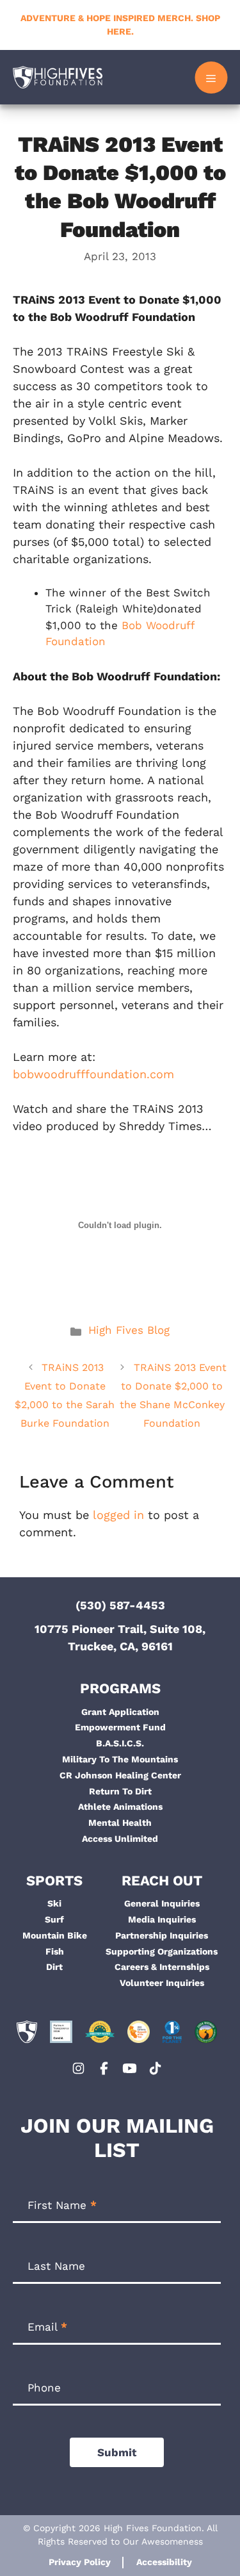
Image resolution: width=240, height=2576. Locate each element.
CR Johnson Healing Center (120, 1775)
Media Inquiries (162, 1919)
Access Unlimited (120, 1839)
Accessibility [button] (164, 2562)
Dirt (54, 1967)
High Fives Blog (129, 1330)
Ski (54, 1903)
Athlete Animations (120, 1807)
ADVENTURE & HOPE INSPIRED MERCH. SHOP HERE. (120, 25)
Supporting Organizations (162, 1951)
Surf (54, 1919)
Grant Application (120, 1712)
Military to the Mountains (120, 1759)
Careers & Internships (162, 1967)
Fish (55, 1951)
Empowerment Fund (120, 1727)
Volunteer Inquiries (162, 1983)
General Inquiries (162, 1903)
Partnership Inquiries (162, 1935)
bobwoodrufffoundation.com (93, 1074)
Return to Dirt (120, 1791)
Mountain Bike (55, 1935)
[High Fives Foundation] (58, 77)
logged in (118, 1515)
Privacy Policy (80, 2562)
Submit (117, 2452)
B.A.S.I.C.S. (120, 1743)
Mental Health (120, 1823)
